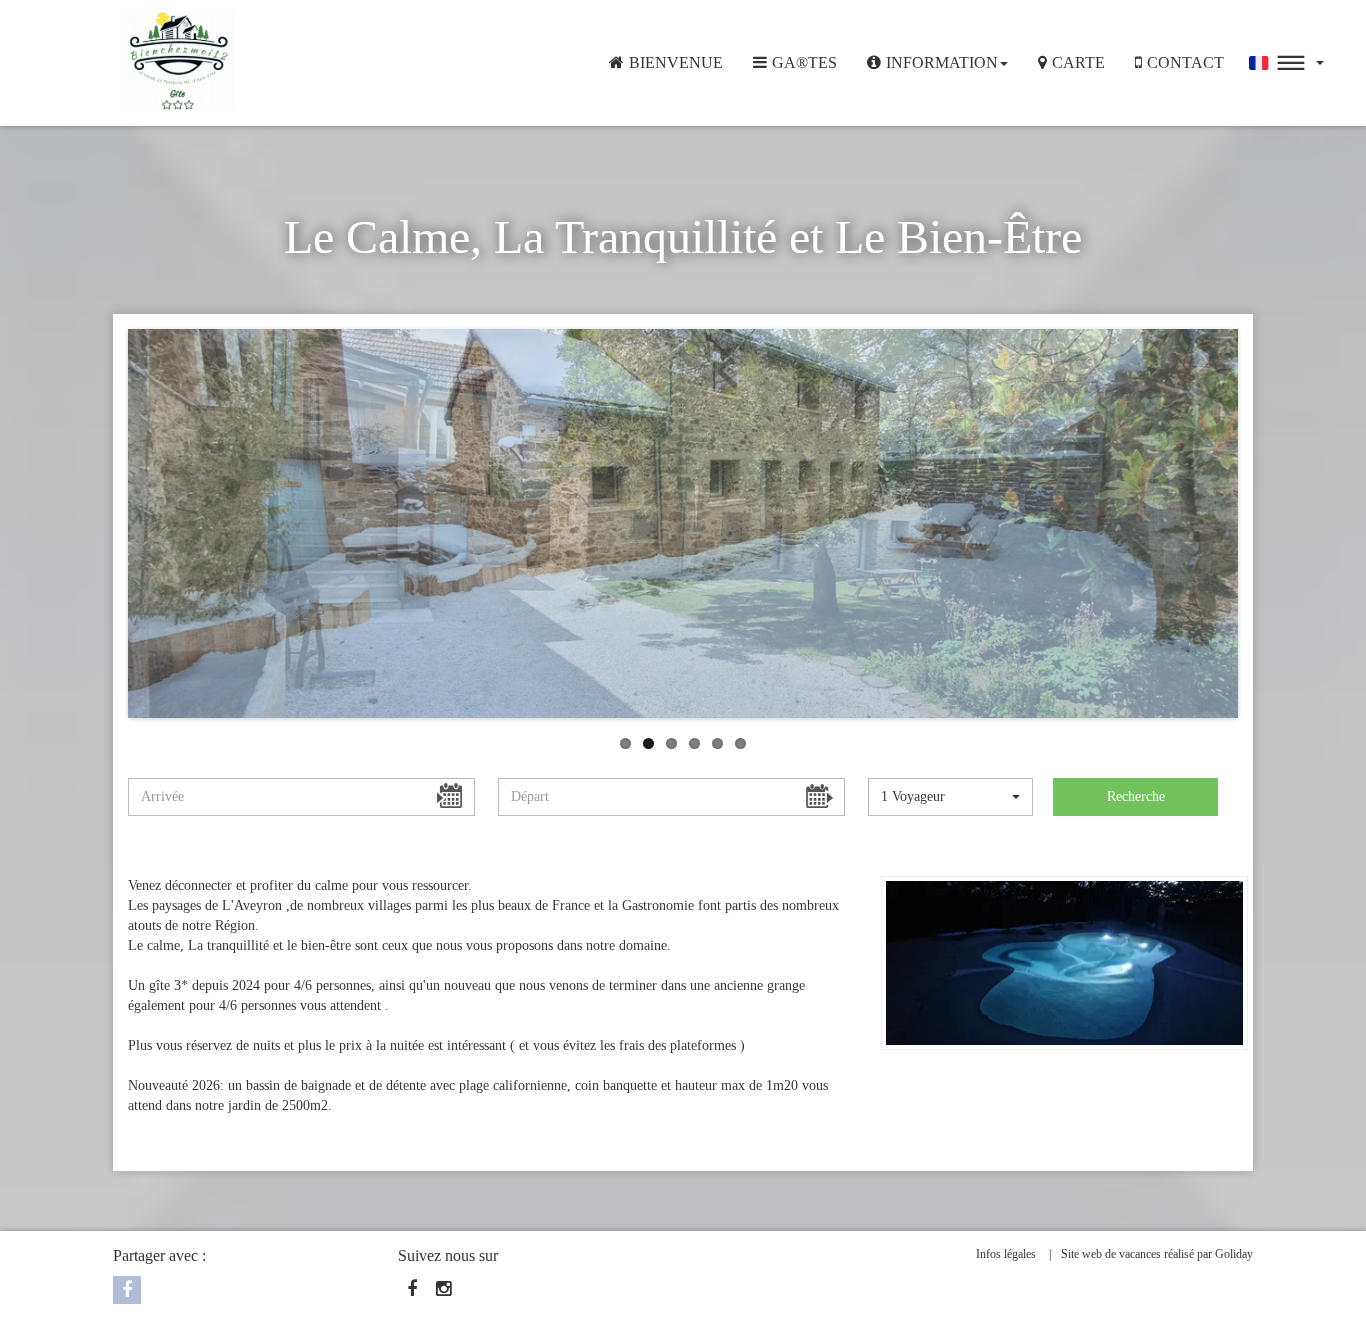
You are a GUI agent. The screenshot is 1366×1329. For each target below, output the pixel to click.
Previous (166, 380)
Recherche (1136, 796)
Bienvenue (676, 62)
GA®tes (804, 62)
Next (1200, 667)
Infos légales (1006, 1254)
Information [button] (942, 62)
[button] (1286, 63)
